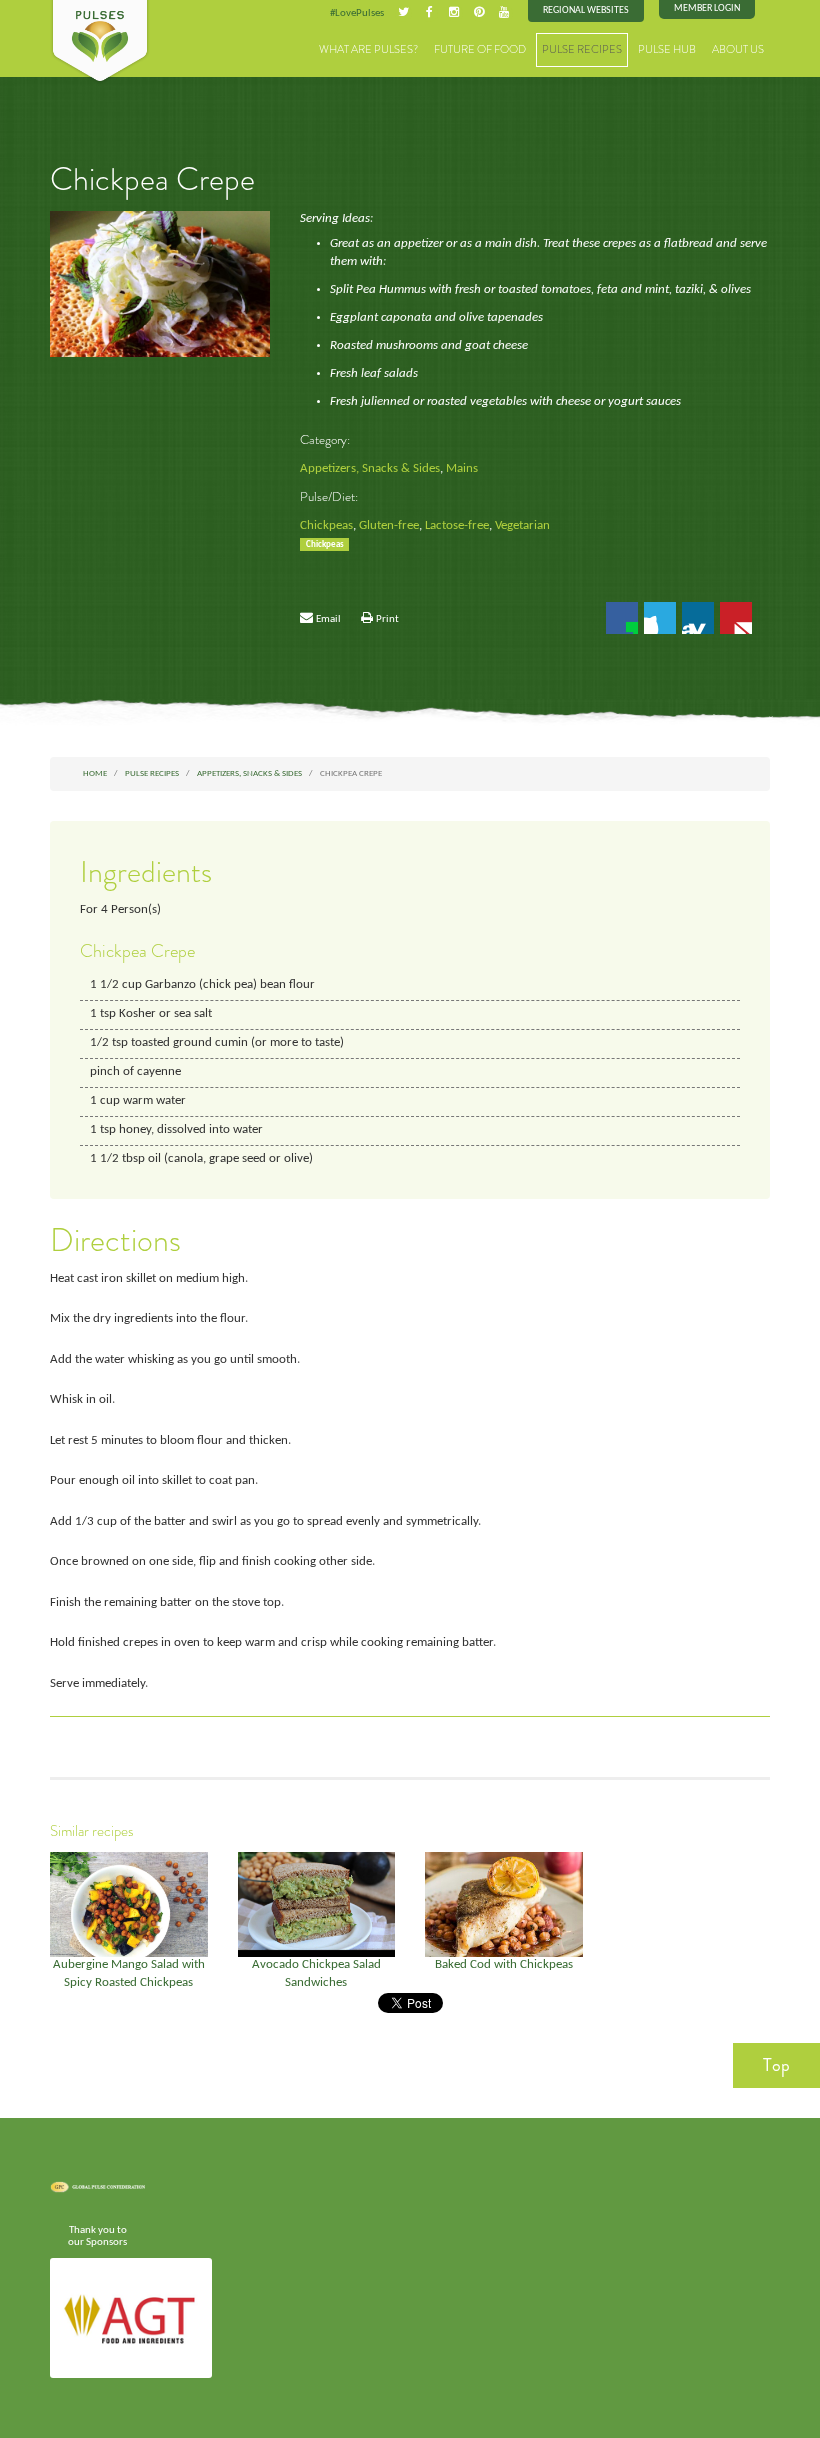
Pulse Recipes (582, 49)
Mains (462, 469)
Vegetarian (522, 526)
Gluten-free (389, 526)
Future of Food (480, 49)
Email (328, 619)
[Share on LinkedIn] (698, 618)
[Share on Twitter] (660, 618)
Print (387, 619)
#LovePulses (357, 13)
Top (776, 2065)
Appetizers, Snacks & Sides (370, 469)
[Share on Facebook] (622, 618)
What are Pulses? (368, 49)
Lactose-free (457, 526)
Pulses (100, 42)
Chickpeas (326, 526)
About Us (738, 49)
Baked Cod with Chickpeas (504, 1965)
